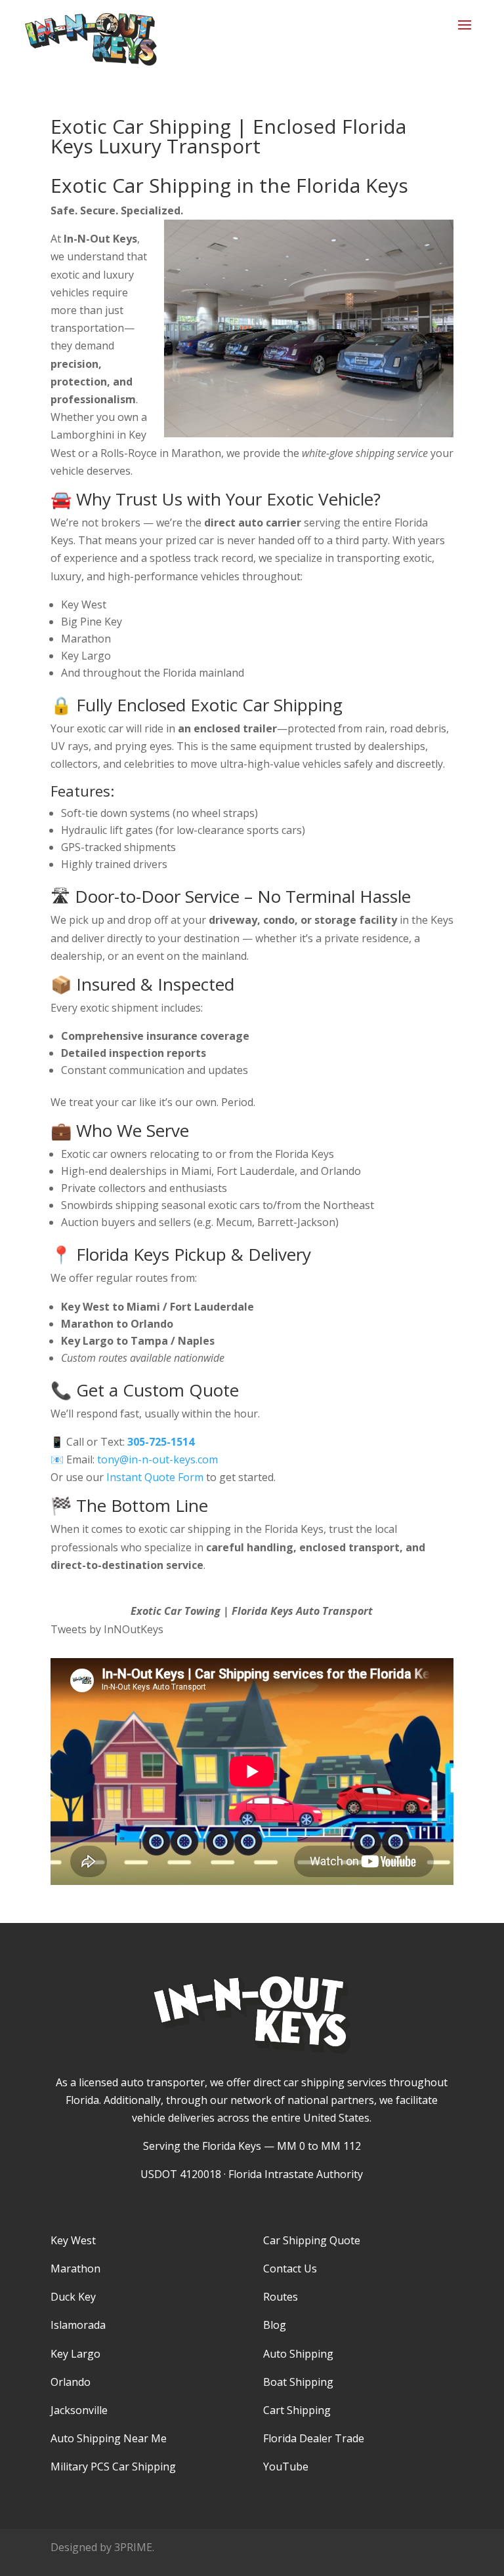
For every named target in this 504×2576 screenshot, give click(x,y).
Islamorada (78, 2325)
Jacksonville (79, 2410)
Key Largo (75, 2354)
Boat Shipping (298, 2382)
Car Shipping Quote (312, 2240)
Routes (281, 2297)
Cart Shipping (297, 2410)
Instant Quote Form (155, 1477)
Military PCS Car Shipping (113, 2467)
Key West (73, 2240)
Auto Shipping (298, 2354)
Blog (275, 2325)
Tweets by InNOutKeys (107, 1629)
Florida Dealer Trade (314, 2438)
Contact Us (290, 2269)
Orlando (71, 2382)
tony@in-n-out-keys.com (157, 1459)
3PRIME (133, 2547)
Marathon (75, 2269)
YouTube (286, 2467)
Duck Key (73, 2297)
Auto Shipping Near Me (109, 2438)
